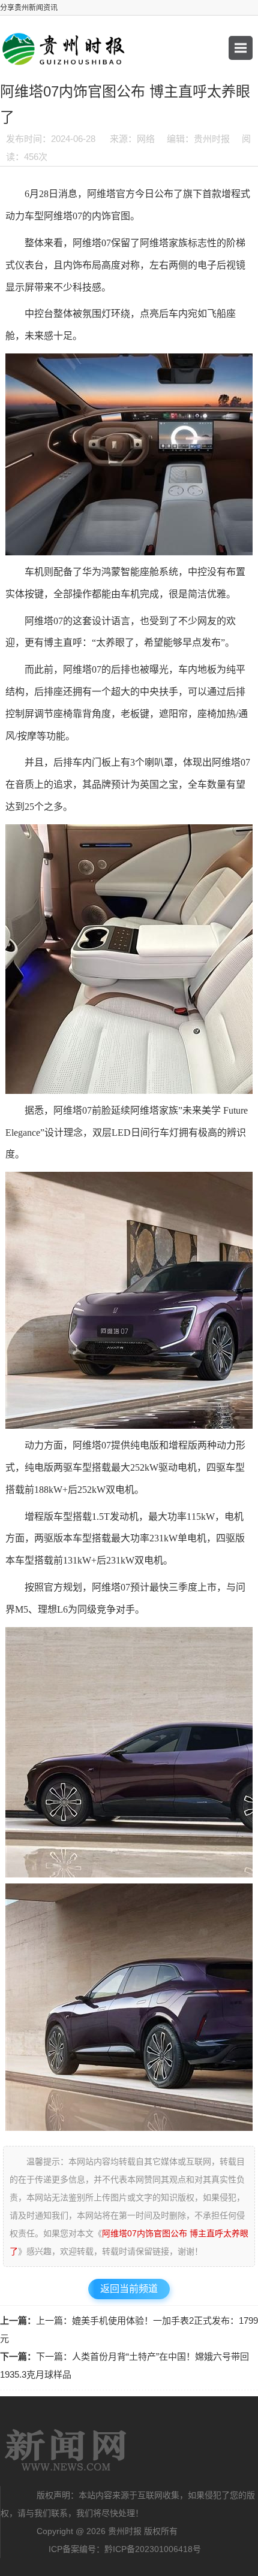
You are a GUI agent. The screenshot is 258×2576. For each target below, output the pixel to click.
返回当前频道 (129, 2289)
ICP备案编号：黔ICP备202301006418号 (125, 2549)
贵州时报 (66, 2450)
